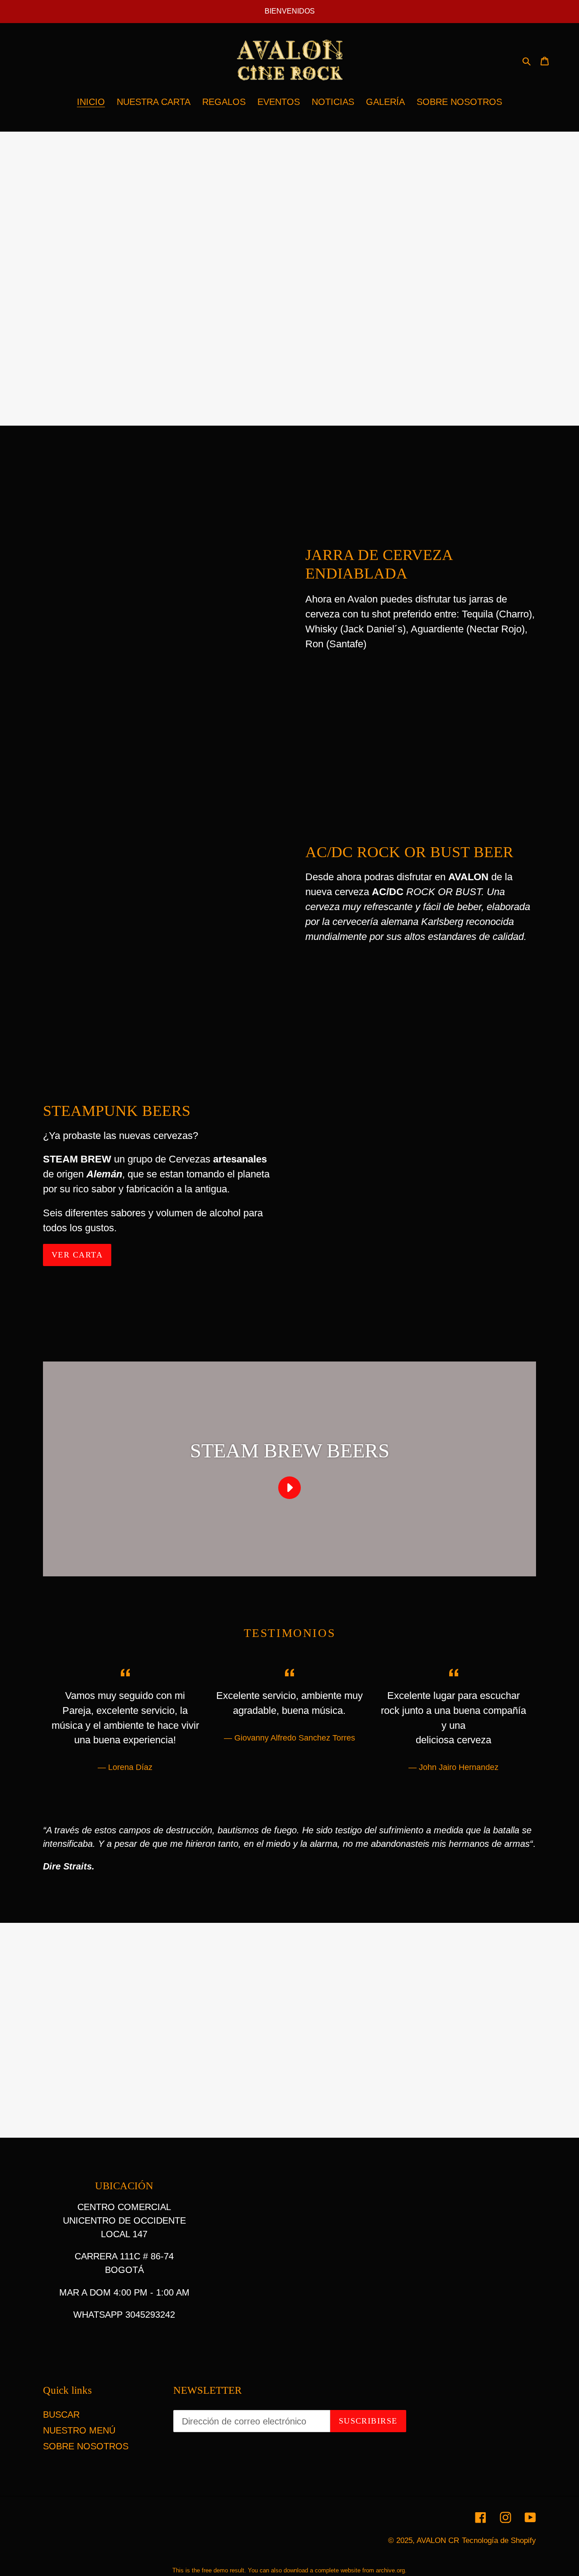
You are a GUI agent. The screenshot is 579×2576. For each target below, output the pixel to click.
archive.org (390, 2570)
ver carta (77, 1255)
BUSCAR (61, 2415)
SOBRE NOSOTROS (86, 2446)
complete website (338, 2570)
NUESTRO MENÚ (79, 2430)
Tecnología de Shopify (499, 2540)
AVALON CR (438, 2540)
